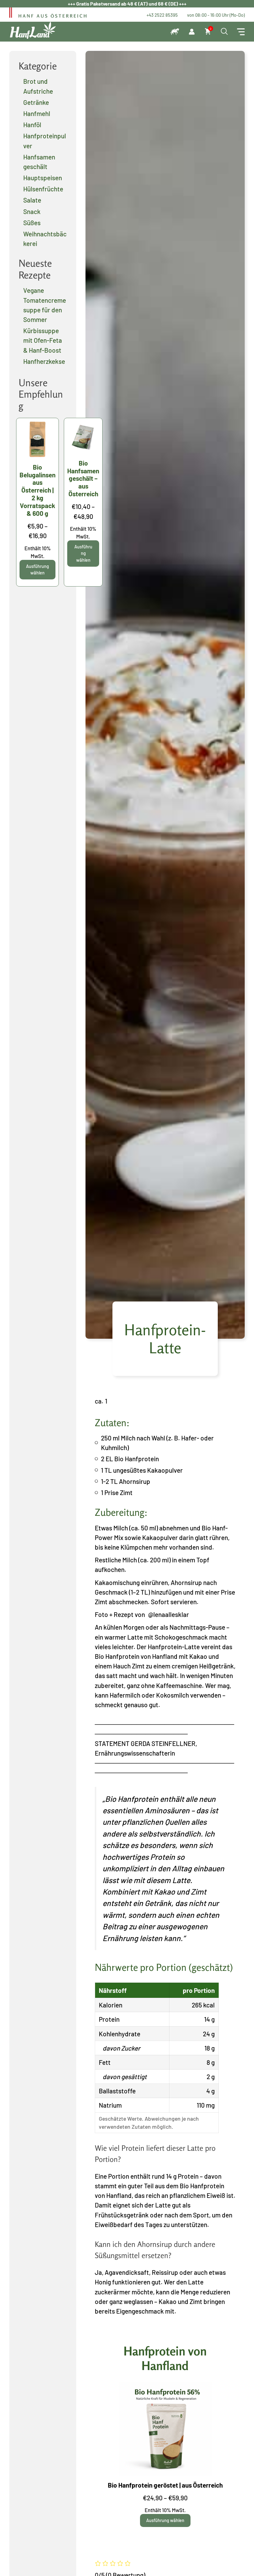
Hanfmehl (37, 113)
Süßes (32, 223)
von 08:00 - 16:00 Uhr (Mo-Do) (216, 15)
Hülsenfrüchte (43, 189)
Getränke (36, 102)
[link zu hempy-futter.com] (175, 32)
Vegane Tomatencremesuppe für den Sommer (45, 305)
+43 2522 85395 (162, 15)
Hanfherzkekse (44, 361)
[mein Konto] (192, 32)
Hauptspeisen (43, 178)
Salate (32, 200)
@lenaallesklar (169, 1614)
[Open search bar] (224, 32)
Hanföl (32, 125)
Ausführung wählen (165, 2520)
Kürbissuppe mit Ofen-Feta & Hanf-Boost (43, 340)
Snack (32, 211)
